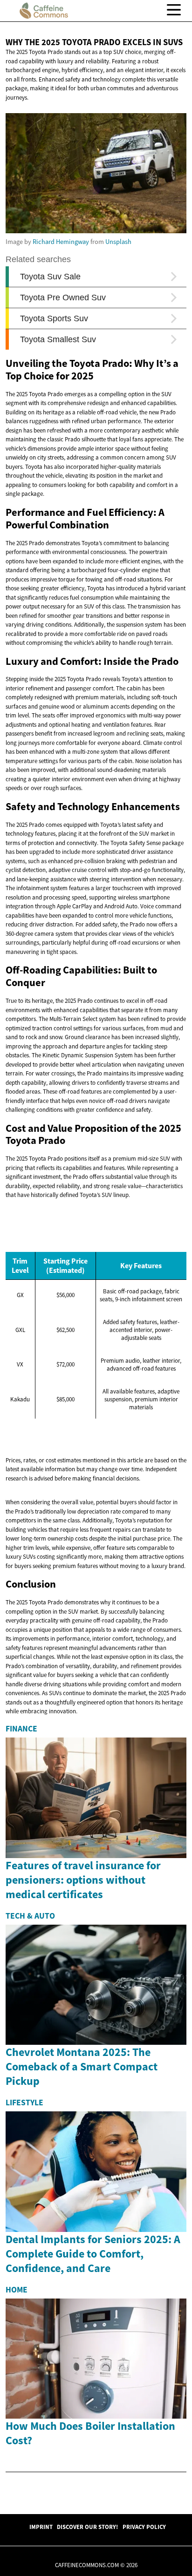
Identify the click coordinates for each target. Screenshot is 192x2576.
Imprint (41, 2527)
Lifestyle (24, 2103)
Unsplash (118, 242)
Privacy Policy (144, 2527)
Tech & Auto (30, 1916)
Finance (21, 1729)
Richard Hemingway (61, 242)
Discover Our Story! (87, 2527)
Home (17, 2290)
